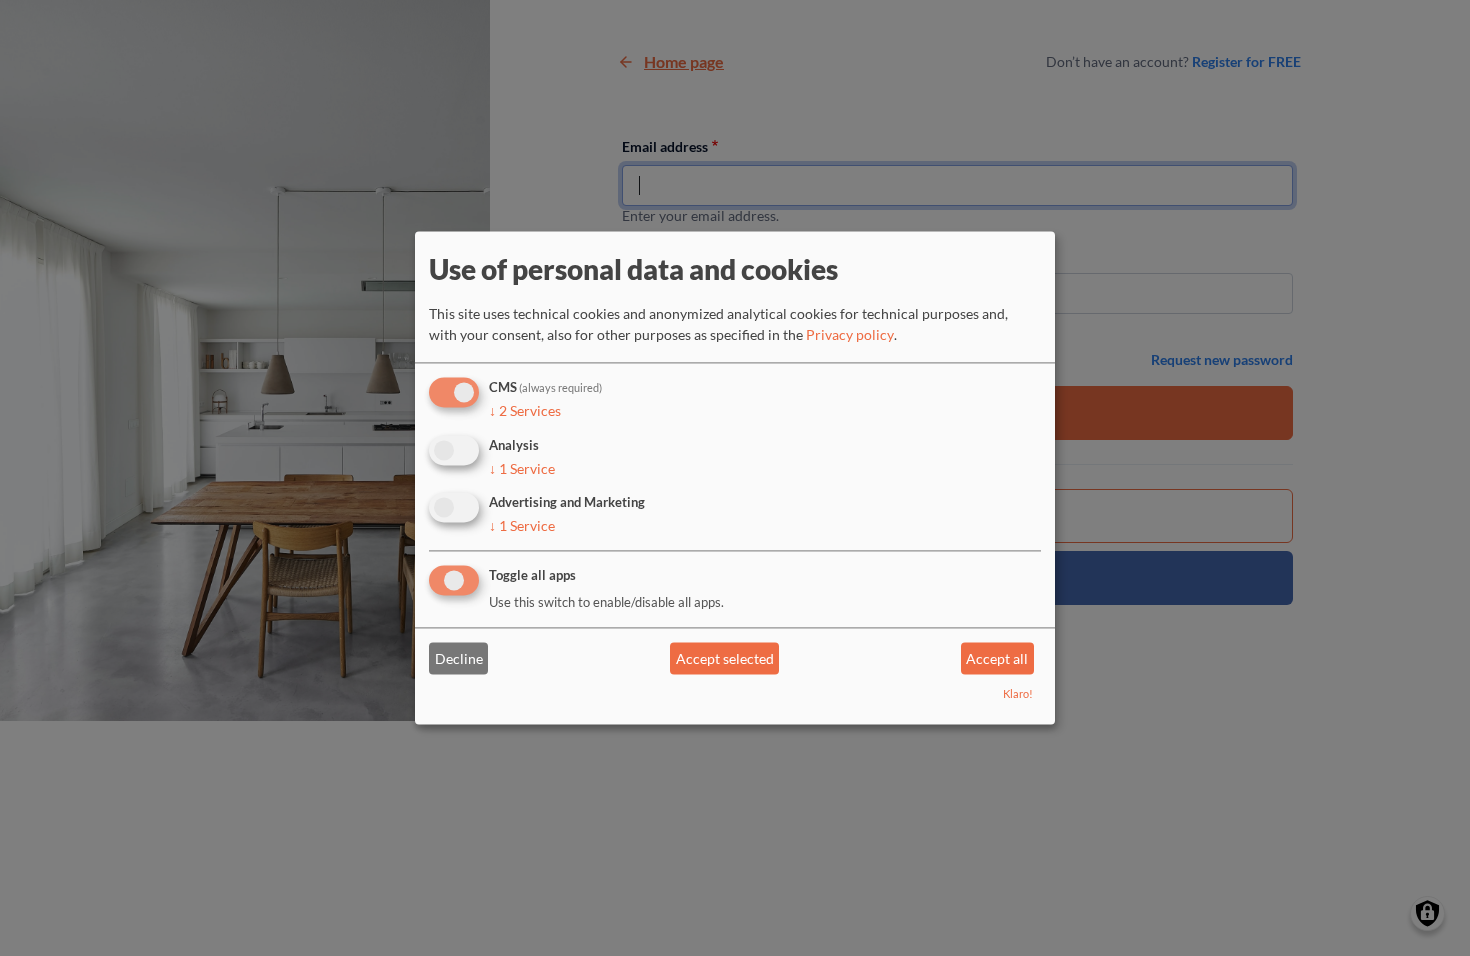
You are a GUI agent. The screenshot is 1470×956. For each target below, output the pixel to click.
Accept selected (725, 658)
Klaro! (1018, 694)
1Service (522, 468)
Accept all (997, 658)
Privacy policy (850, 334)
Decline (459, 658)
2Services (525, 410)
